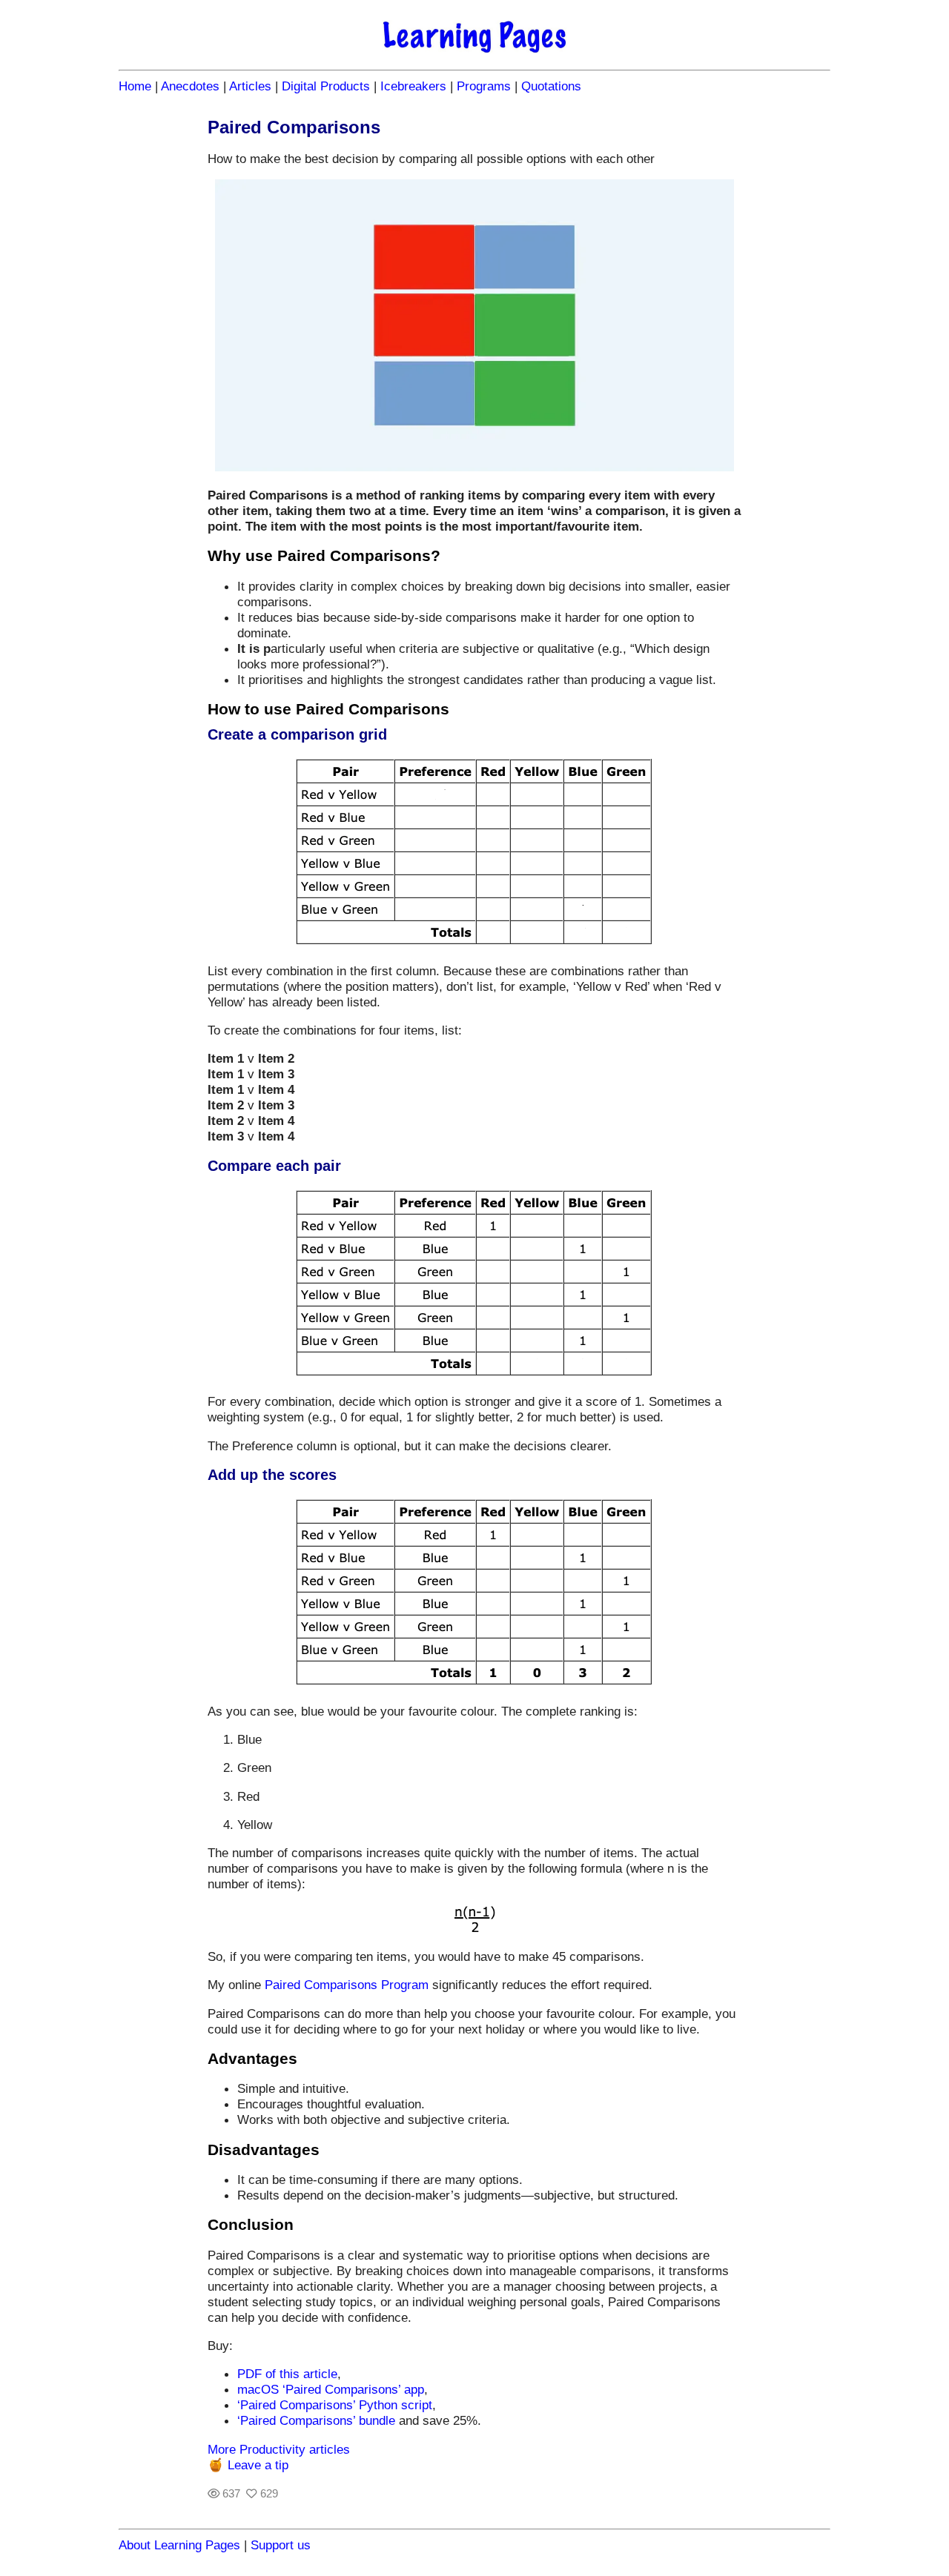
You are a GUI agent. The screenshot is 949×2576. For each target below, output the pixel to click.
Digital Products (326, 86)
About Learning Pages (179, 2545)
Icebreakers (413, 86)
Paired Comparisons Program (347, 1985)
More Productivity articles (279, 2449)
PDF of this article (287, 2374)
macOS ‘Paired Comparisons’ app (331, 2389)
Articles (250, 86)
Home (135, 86)
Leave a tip (258, 2465)
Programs (484, 86)
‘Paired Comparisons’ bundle (316, 2420)
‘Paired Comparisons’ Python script (335, 2405)
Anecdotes (190, 86)
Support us (281, 2545)
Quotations (551, 86)
